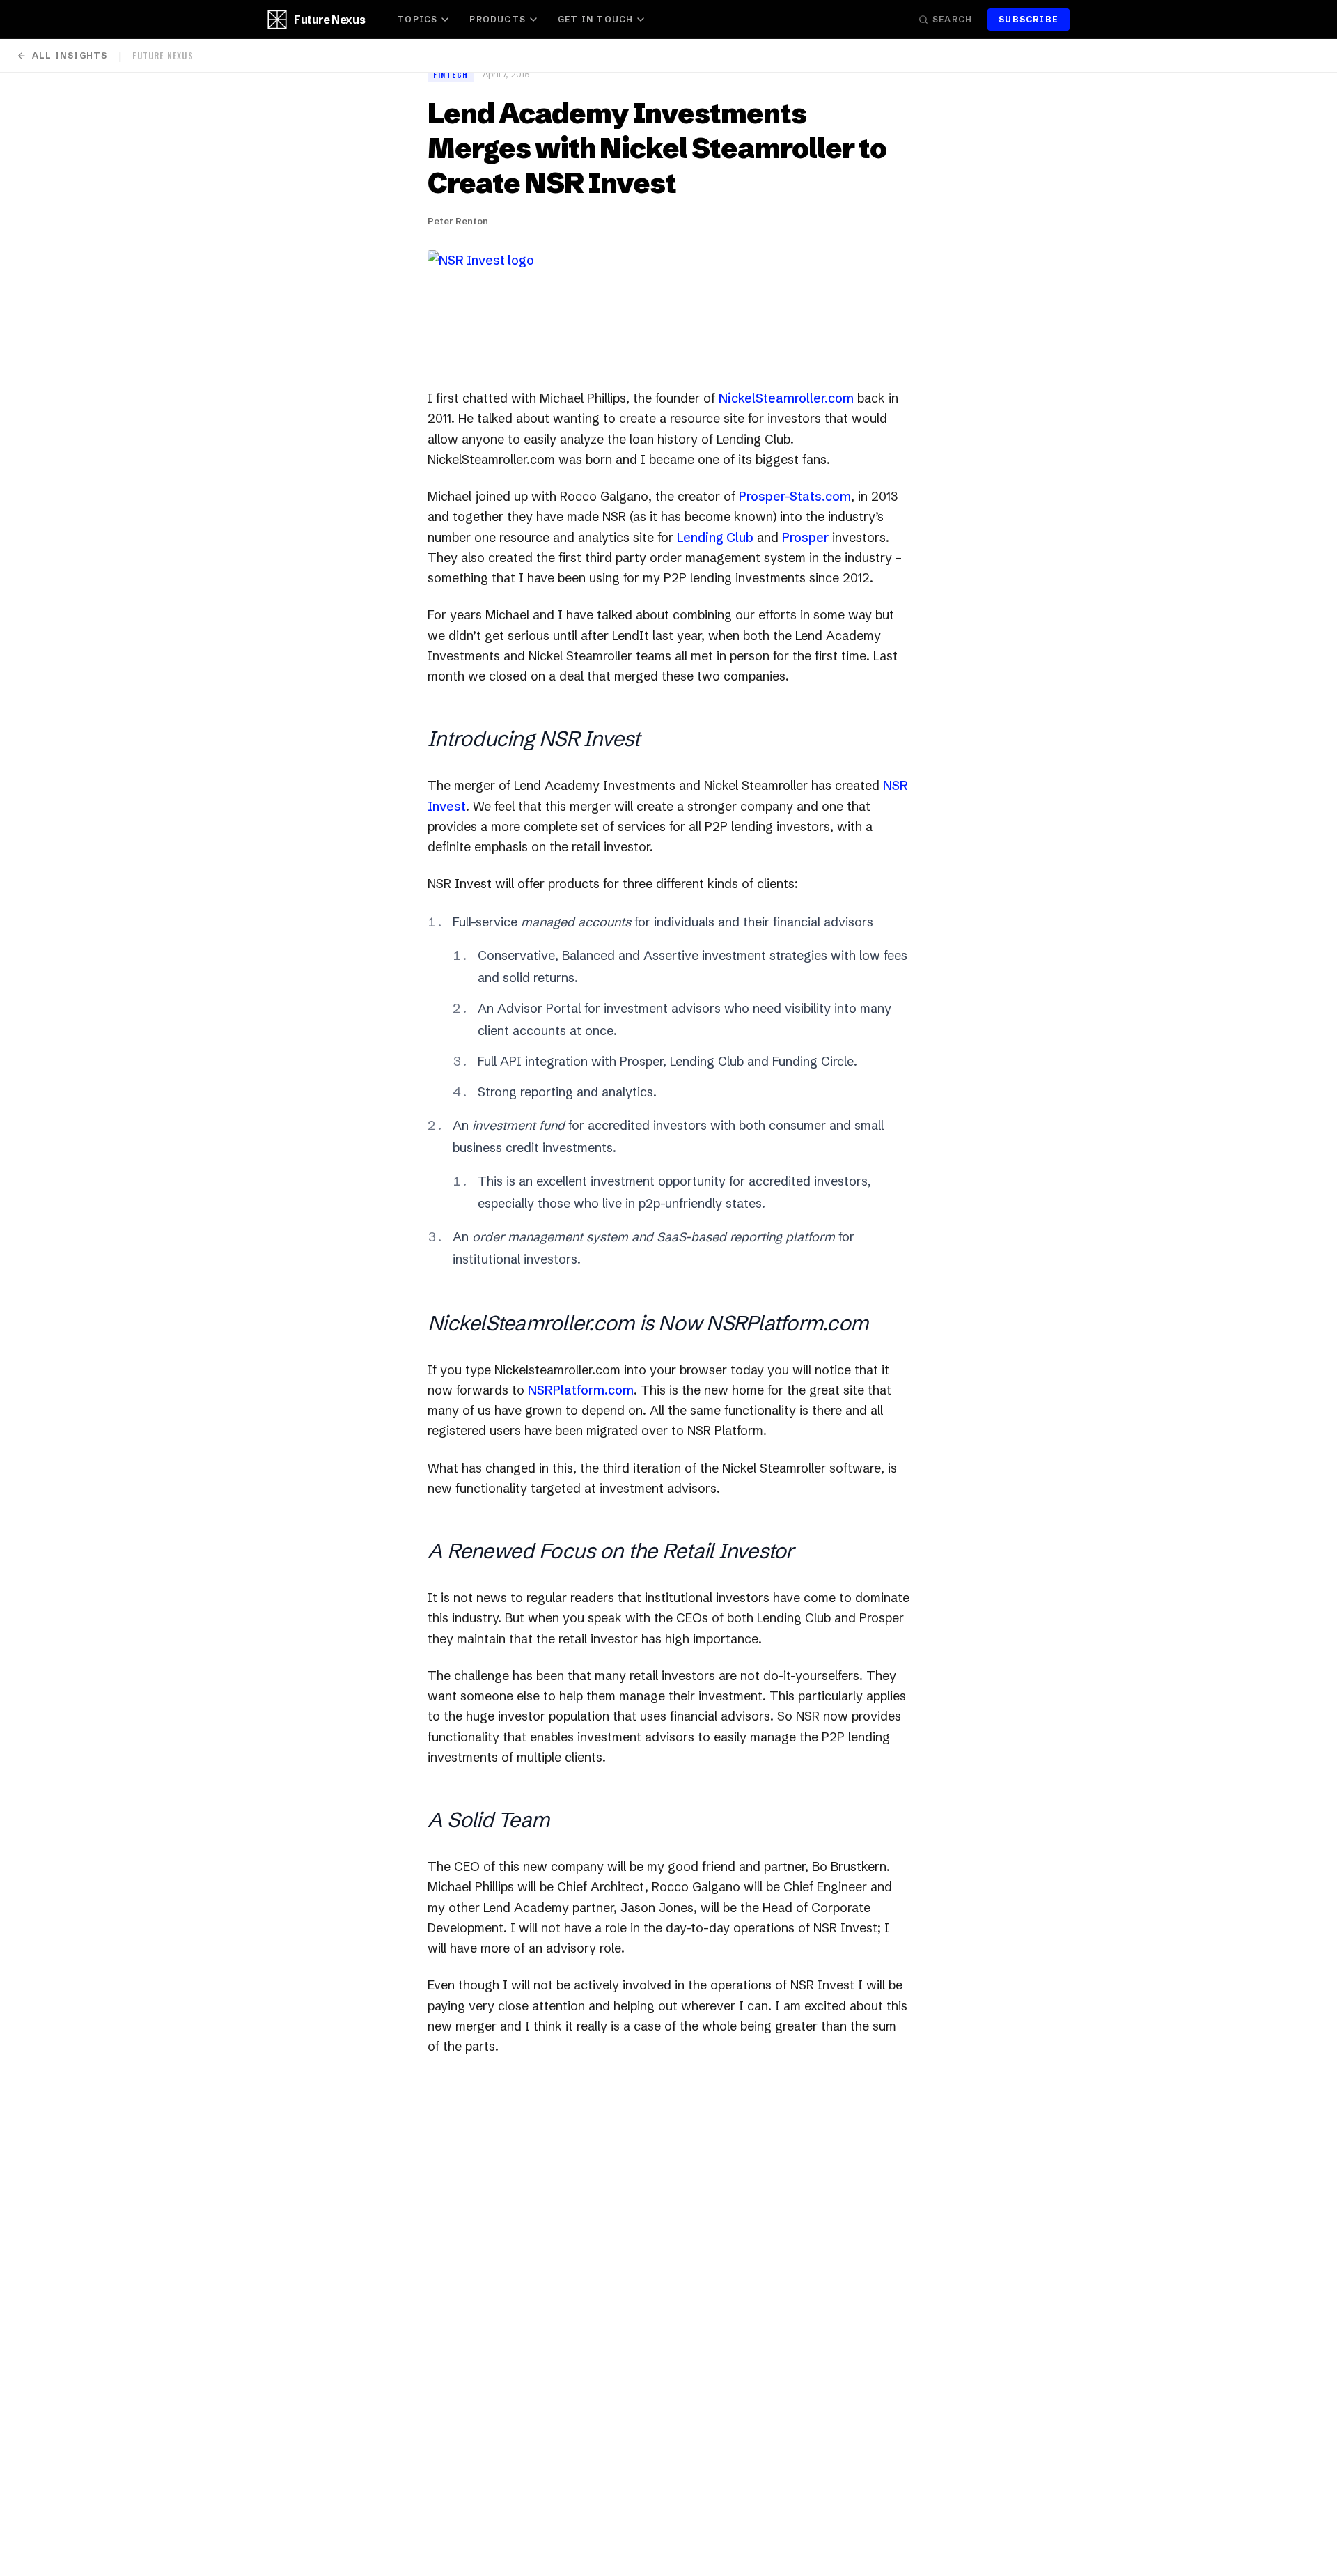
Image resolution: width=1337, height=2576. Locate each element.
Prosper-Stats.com (795, 496)
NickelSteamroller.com (786, 398)
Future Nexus (329, 20)
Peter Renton (458, 221)
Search (952, 19)
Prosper (805, 537)
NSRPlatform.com (581, 1390)
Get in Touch (595, 19)
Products (498, 19)
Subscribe (1029, 19)
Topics (417, 19)
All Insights (70, 55)
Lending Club (715, 537)
